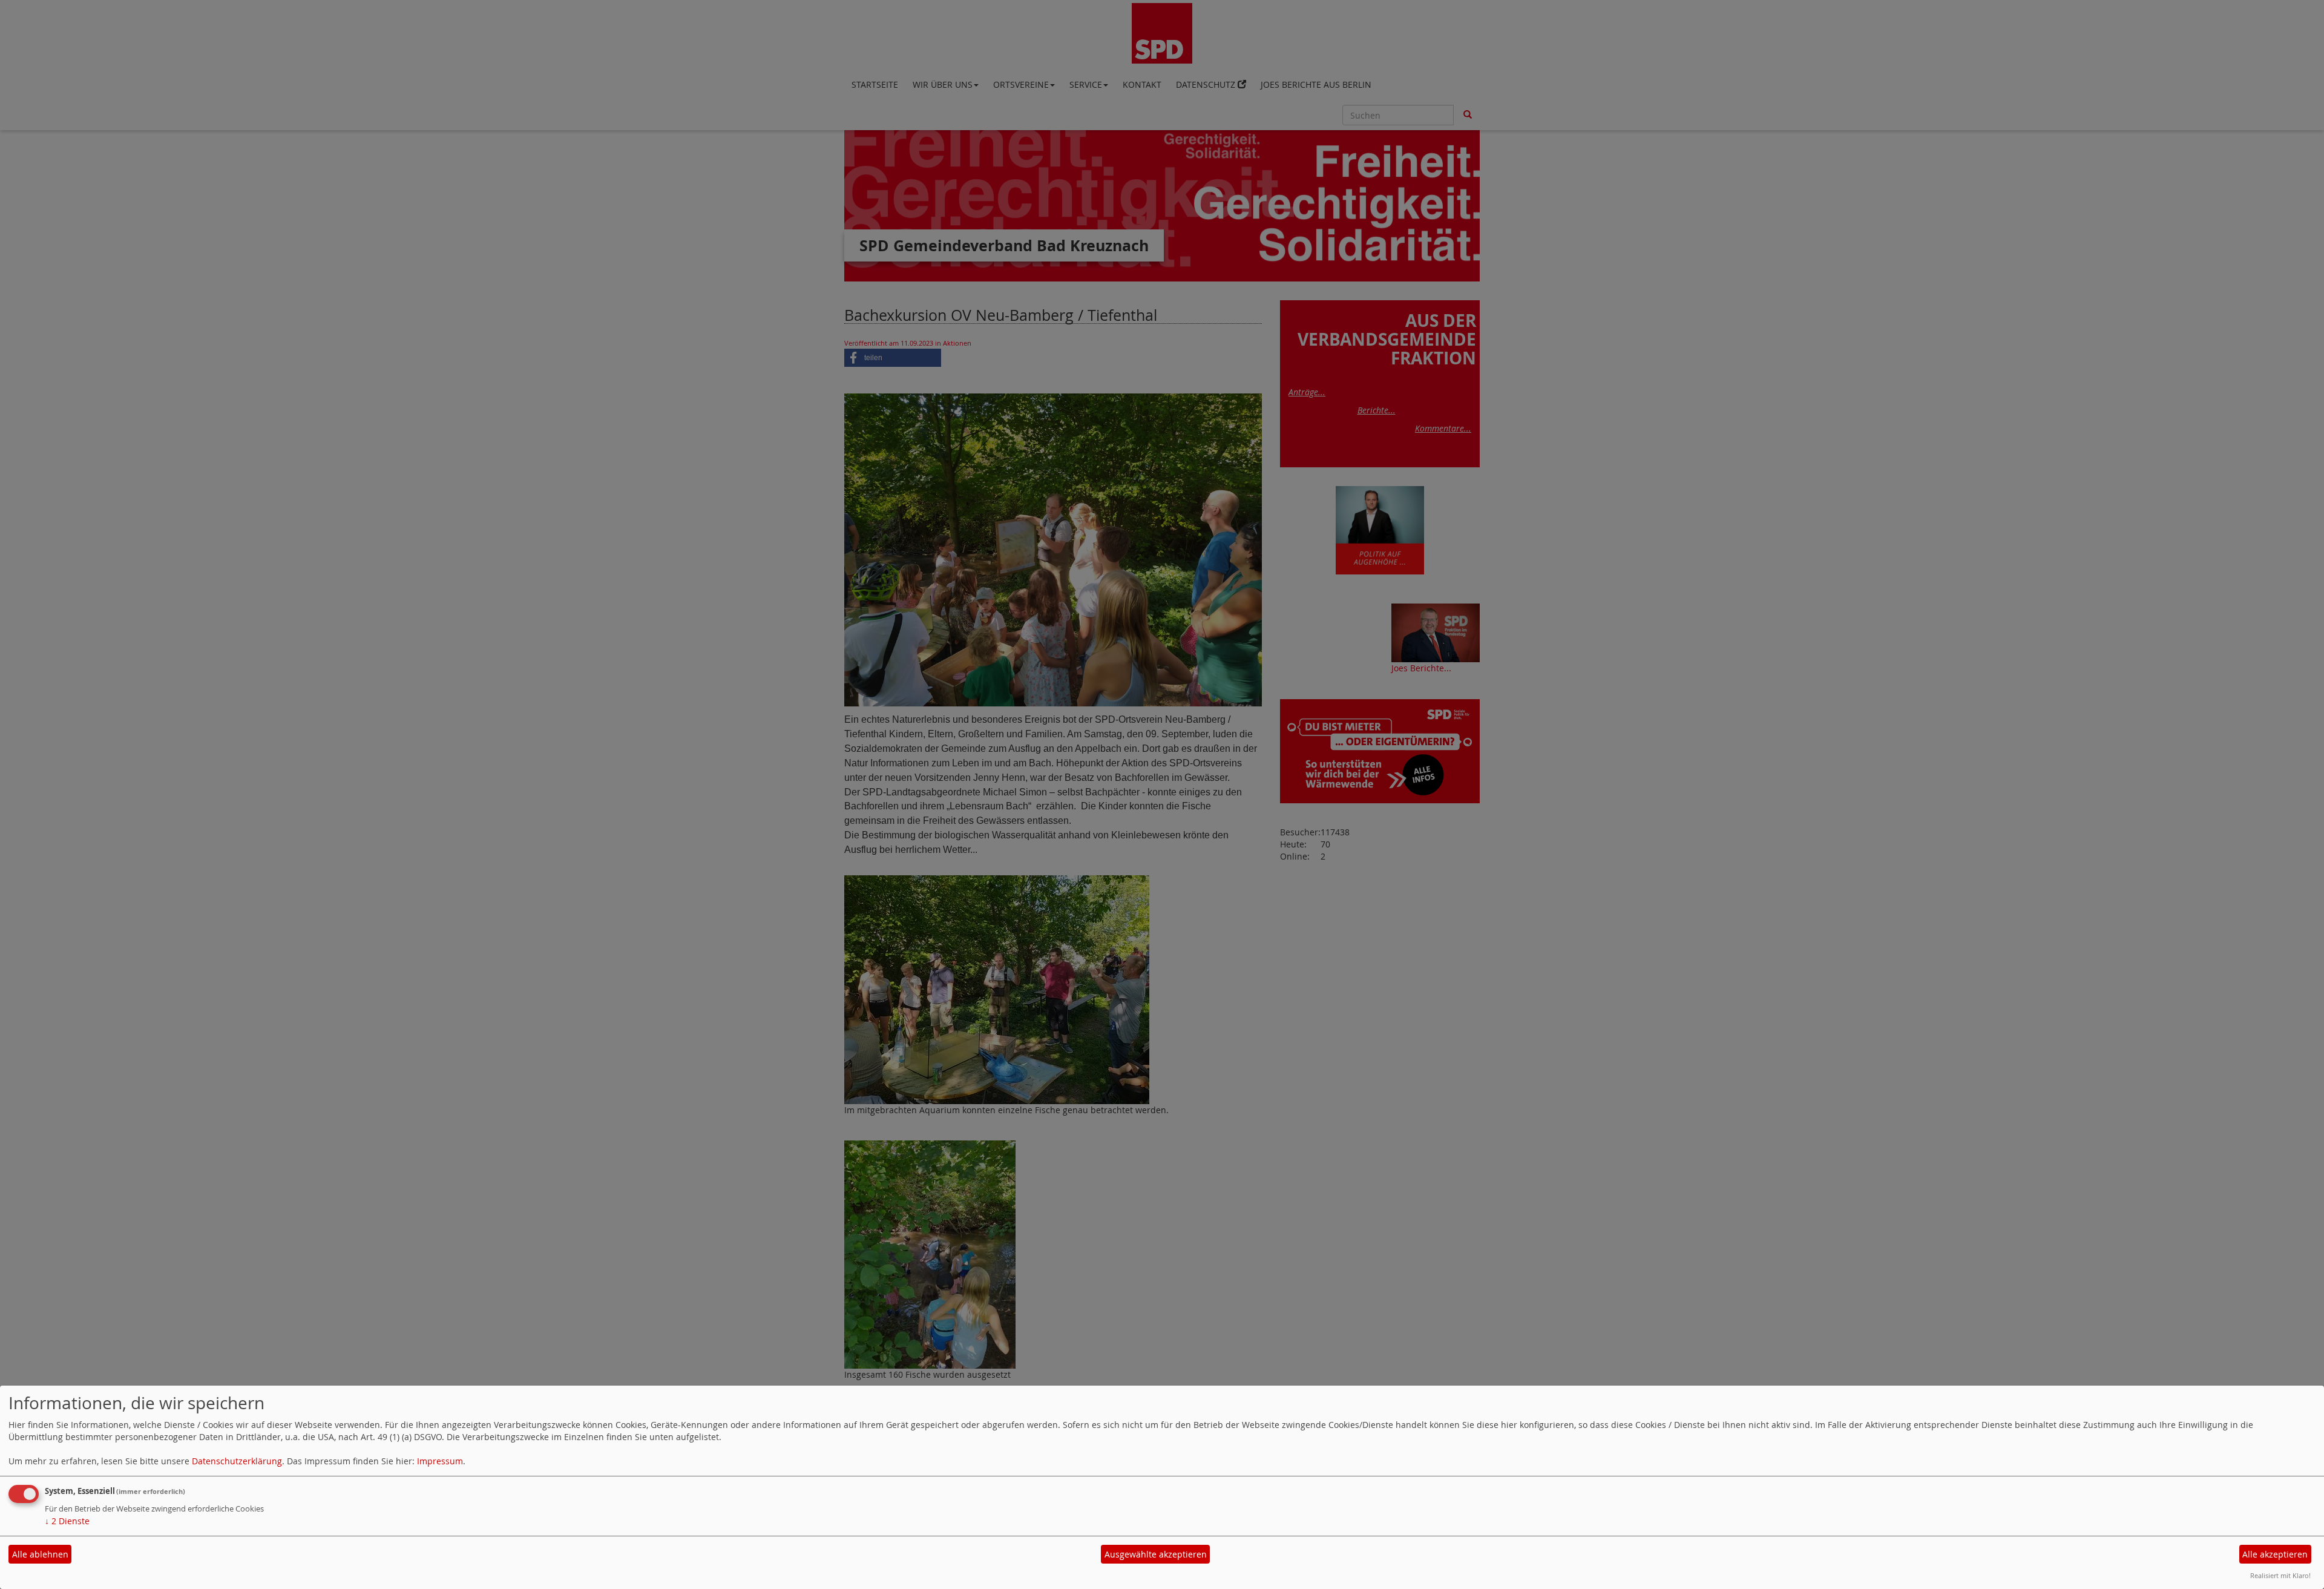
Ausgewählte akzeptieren (1156, 1554)
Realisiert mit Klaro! (2280, 1575)
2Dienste (67, 1521)
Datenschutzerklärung (237, 1461)
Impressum (440, 1461)
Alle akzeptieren (2275, 1554)
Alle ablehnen (40, 1554)
